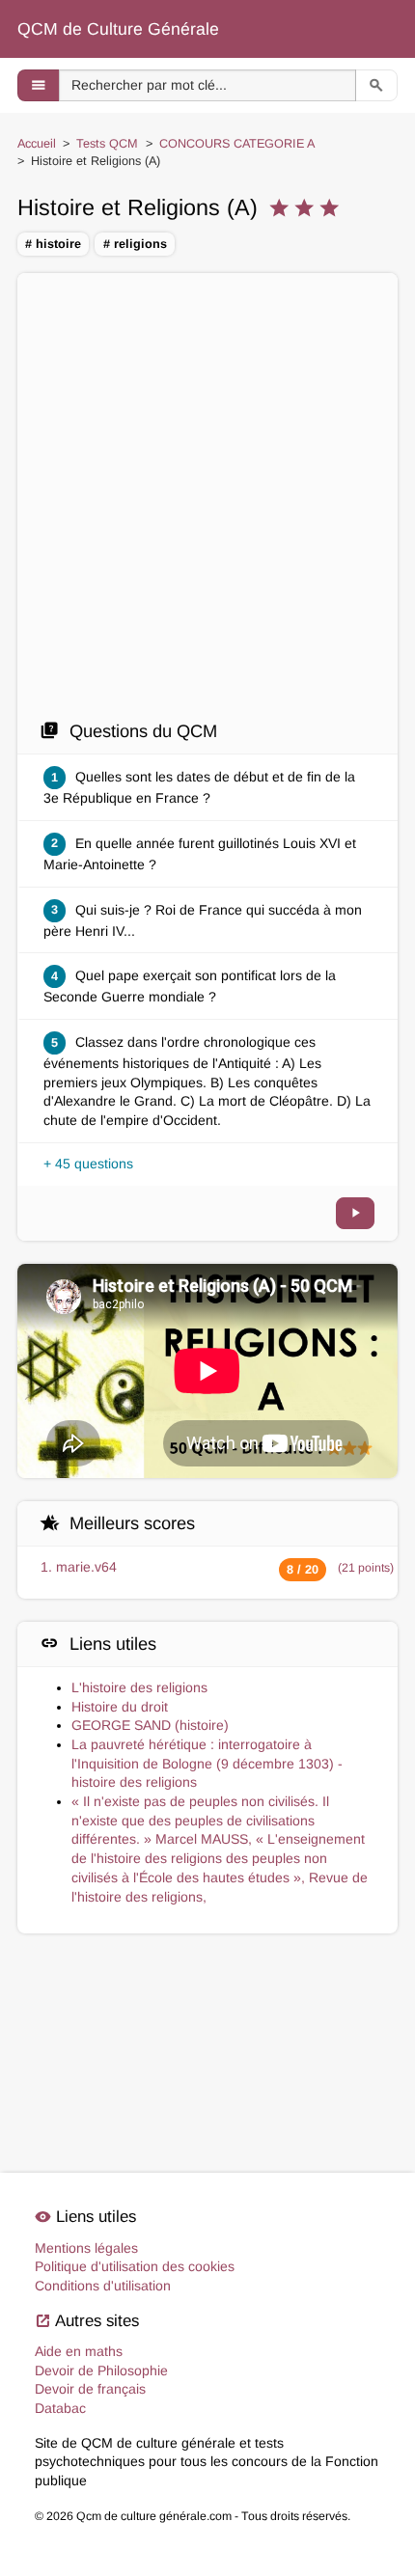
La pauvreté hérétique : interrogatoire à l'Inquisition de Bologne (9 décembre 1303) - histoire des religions (207, 1763)
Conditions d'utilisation (103, 2286)
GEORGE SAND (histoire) (150, 1725)
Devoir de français (90, 2389)
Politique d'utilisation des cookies (135, 2266)
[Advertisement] (207, 502)
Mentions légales (86, 2248)
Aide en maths (79, 2351)
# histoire (53, 244)
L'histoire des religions (139, 1687)
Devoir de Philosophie (101, 2370)
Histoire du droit (120, 1707)
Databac (60, 2408)
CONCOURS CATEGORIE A (237, 144)
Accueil (37, 144)
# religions (135, 244)
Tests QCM (107, 144)
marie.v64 (86, 1567)
